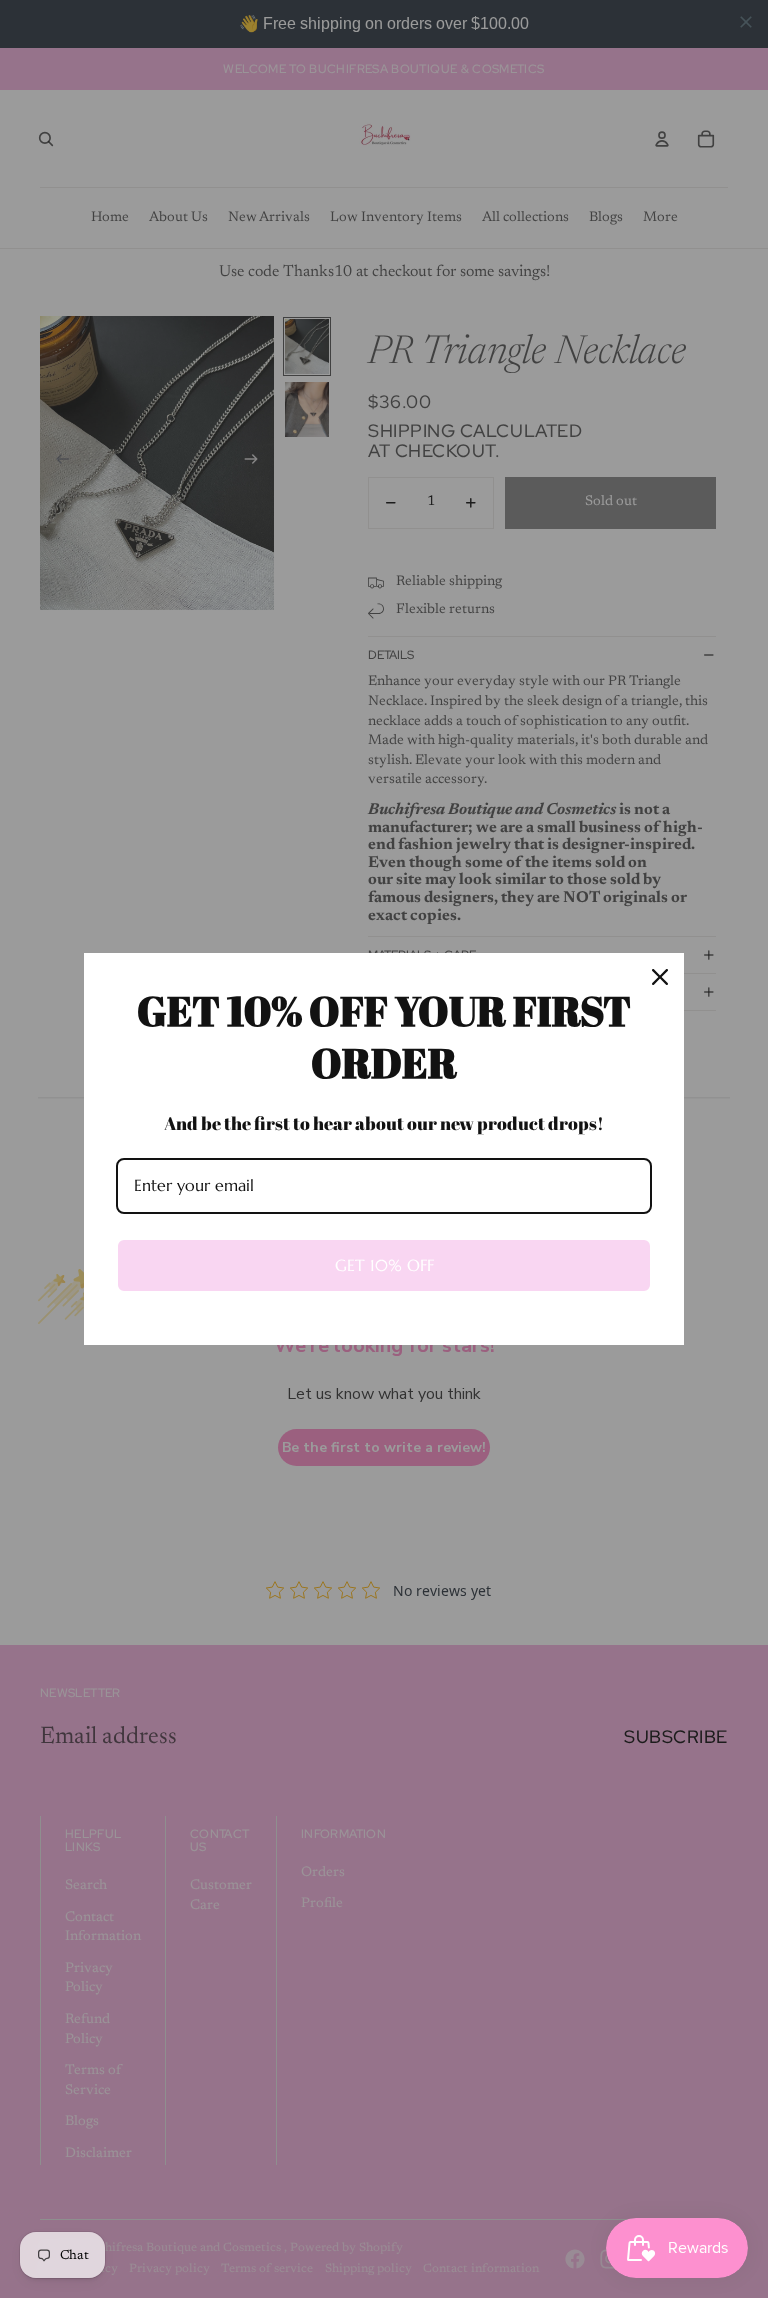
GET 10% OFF (384, 1265)
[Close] (660, 977)
